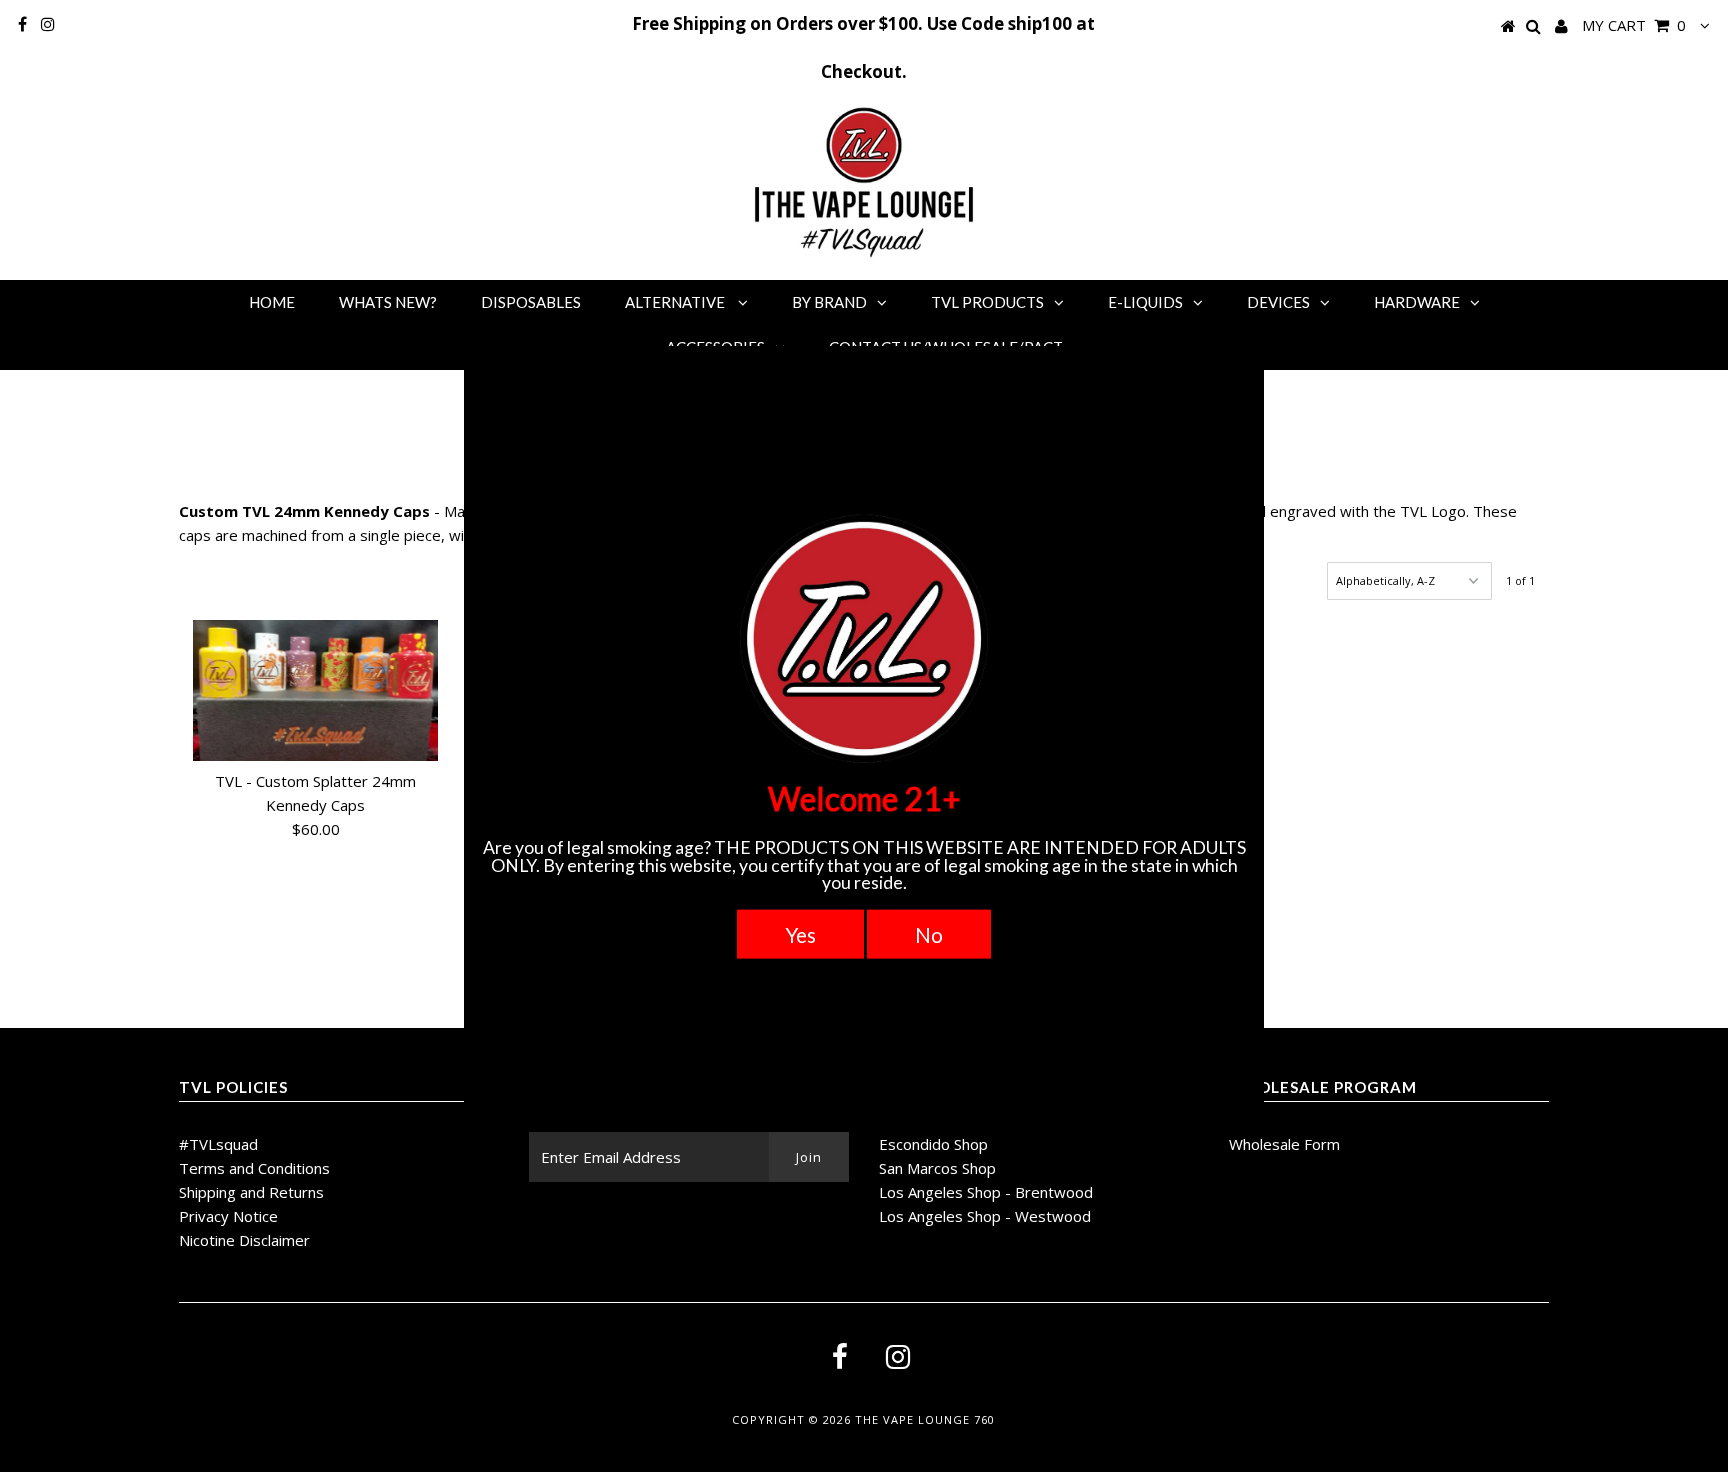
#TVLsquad (218, 1144)
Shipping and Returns (251, 1192)
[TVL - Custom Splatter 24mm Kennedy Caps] (316, 690)
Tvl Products (987, 302)
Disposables (531, 302)
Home (272, 302)
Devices (1278, 302)
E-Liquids (1145, 302)
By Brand (829, 302)
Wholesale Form (1284, 1144)
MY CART (1634, 25)
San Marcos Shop (937, 1168)
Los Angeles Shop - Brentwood (986, 1192)
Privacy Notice (228, 1216)
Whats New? (388, 302)
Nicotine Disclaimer (244, 1240)
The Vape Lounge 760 (925, 1419)
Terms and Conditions (254, 1168)
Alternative (676, 302)
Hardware (1417, 302)
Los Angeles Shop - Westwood (985, 1216)
